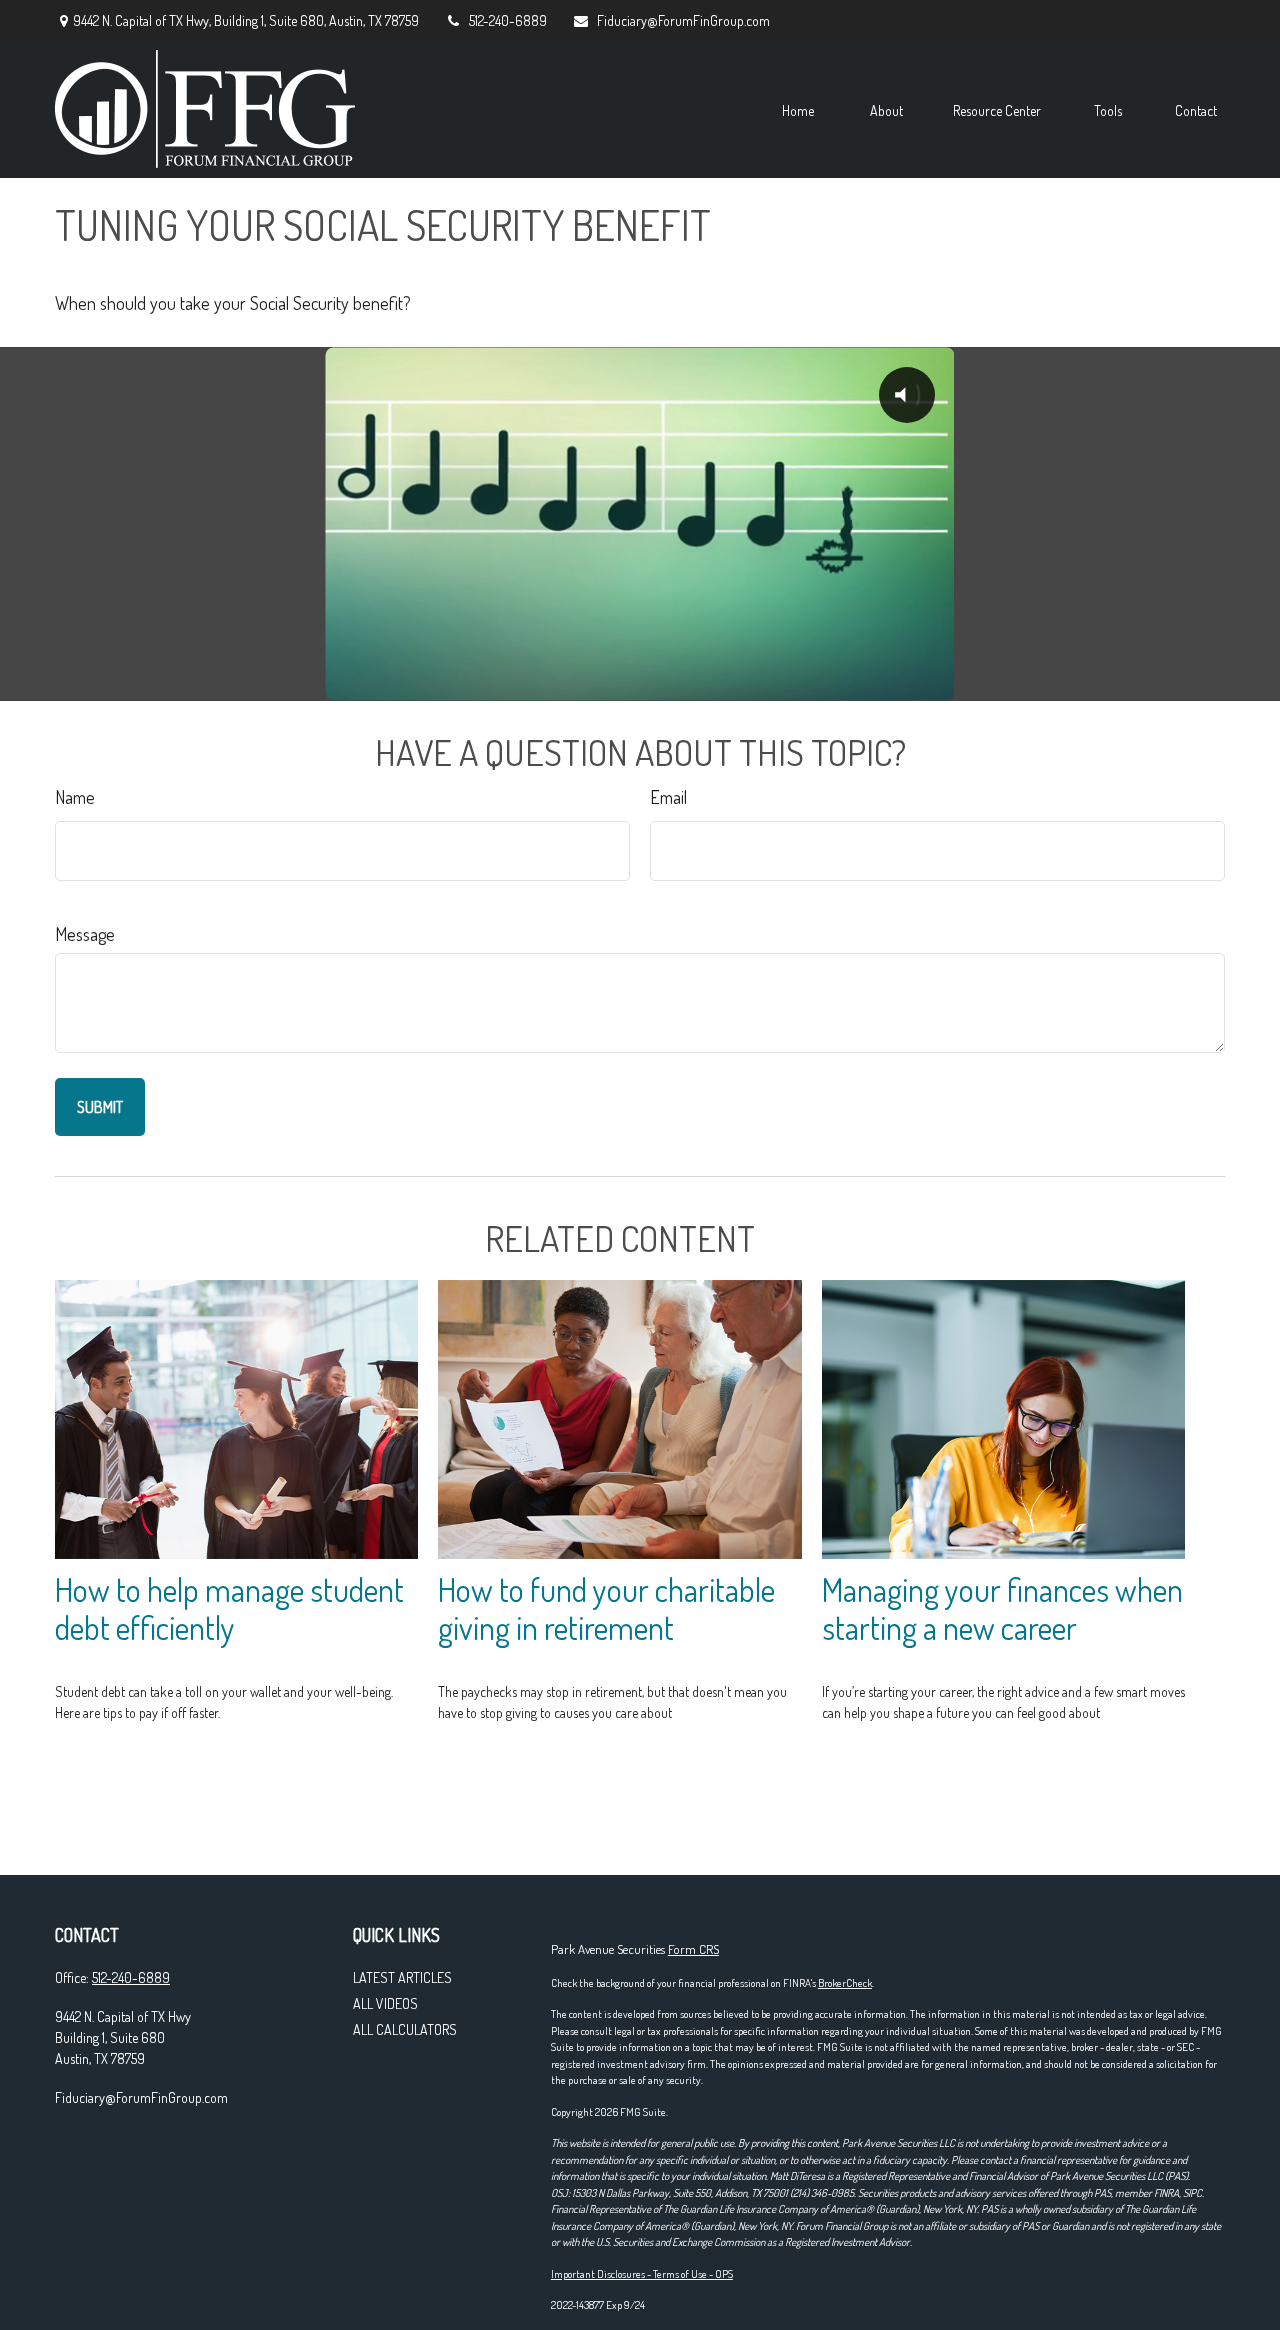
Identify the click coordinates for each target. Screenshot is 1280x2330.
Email (668, 797)
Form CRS (693, 1949)
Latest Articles (402, 1977)
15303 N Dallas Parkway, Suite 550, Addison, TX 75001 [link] (680, 2193)
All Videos (385, 2003)
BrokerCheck (845, 1983)
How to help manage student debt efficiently (229, 1609)
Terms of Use (680, 2274)
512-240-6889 (508, 20)
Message (85, 934)
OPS (724, 2274)
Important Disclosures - (602, 2274)
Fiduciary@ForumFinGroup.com (683, 20)
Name (75, 797)
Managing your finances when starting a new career (1002, 1609)
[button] (798, 108)
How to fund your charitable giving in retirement (606, 1609)
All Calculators (405, 2029)
